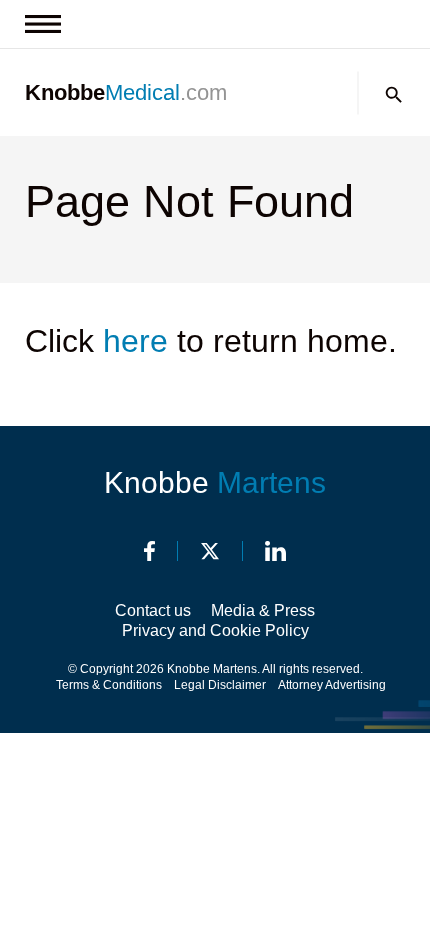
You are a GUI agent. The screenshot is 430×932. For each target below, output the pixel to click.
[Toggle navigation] (43, 24)
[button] (394, 95)
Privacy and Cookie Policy (215, 630)
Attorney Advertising (332, 685)
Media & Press (263, 610)
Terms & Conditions (109, 685)
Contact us (153, 610)
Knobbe (215, 482)
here (135, 341)
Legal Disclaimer (220, 685)
